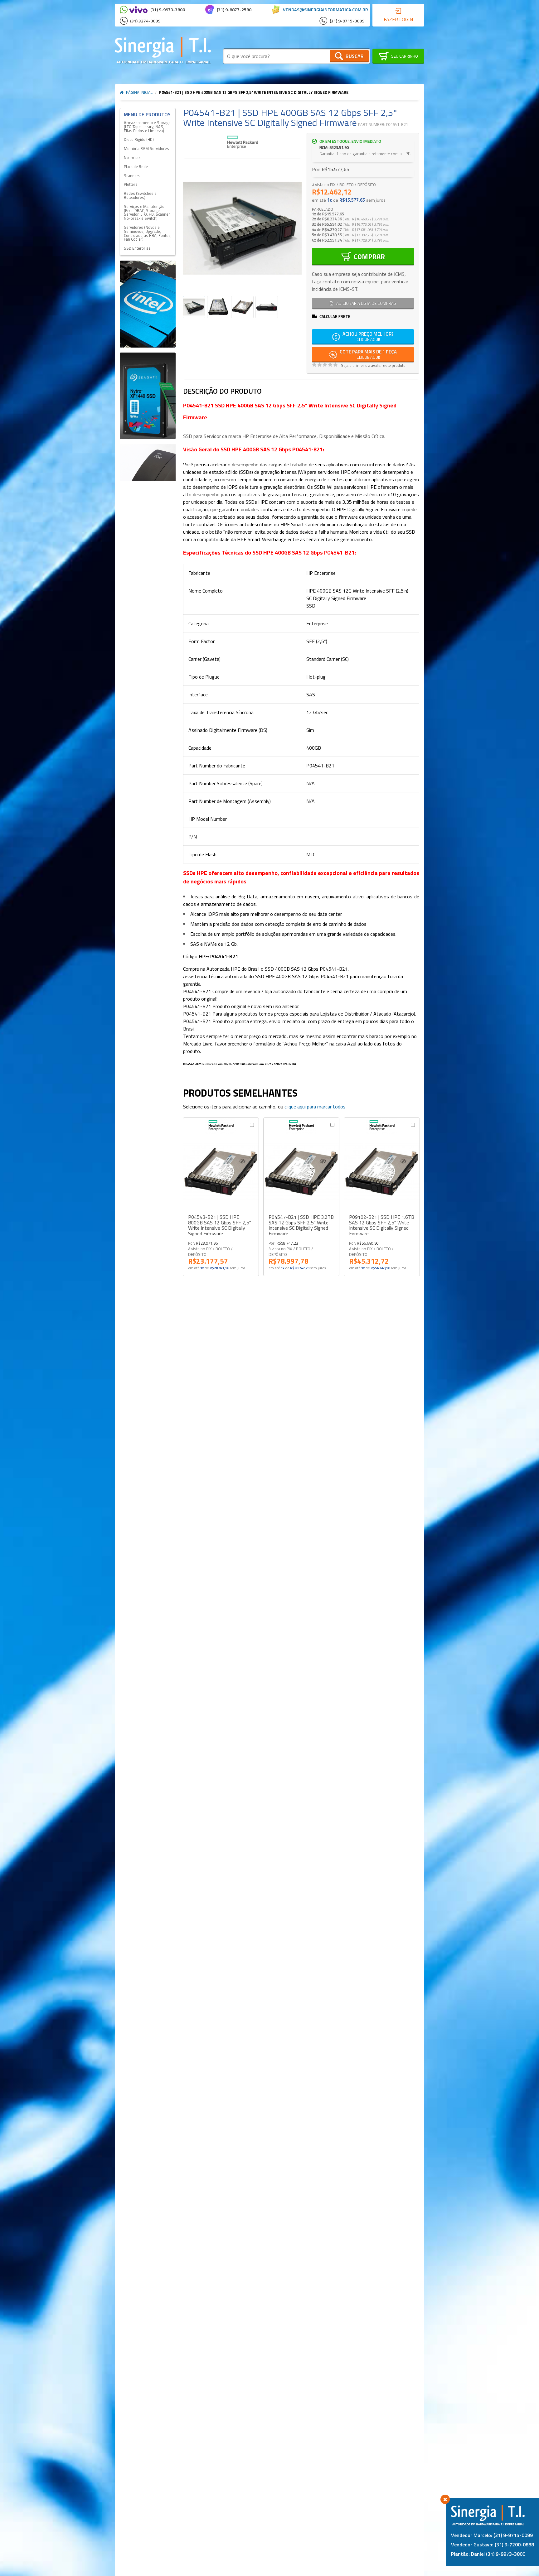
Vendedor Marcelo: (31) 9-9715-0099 (492, 2535)
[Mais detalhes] (221, 1172)
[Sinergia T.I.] (163, 50)
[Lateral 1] (148, 304)
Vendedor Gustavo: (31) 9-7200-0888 (493, 2545)
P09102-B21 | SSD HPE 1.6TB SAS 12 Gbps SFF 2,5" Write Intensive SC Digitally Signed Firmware (382, 1225)
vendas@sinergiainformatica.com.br (325, 10)
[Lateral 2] (148, 396)
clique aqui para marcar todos (315, 1107)
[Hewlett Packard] (242, 143)
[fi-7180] (148, 462)
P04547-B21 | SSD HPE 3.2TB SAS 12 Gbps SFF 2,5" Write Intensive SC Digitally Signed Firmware (301, 1225)
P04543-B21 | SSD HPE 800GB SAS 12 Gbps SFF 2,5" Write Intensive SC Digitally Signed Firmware (220, 1225)
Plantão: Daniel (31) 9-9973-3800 (488, 2554)
